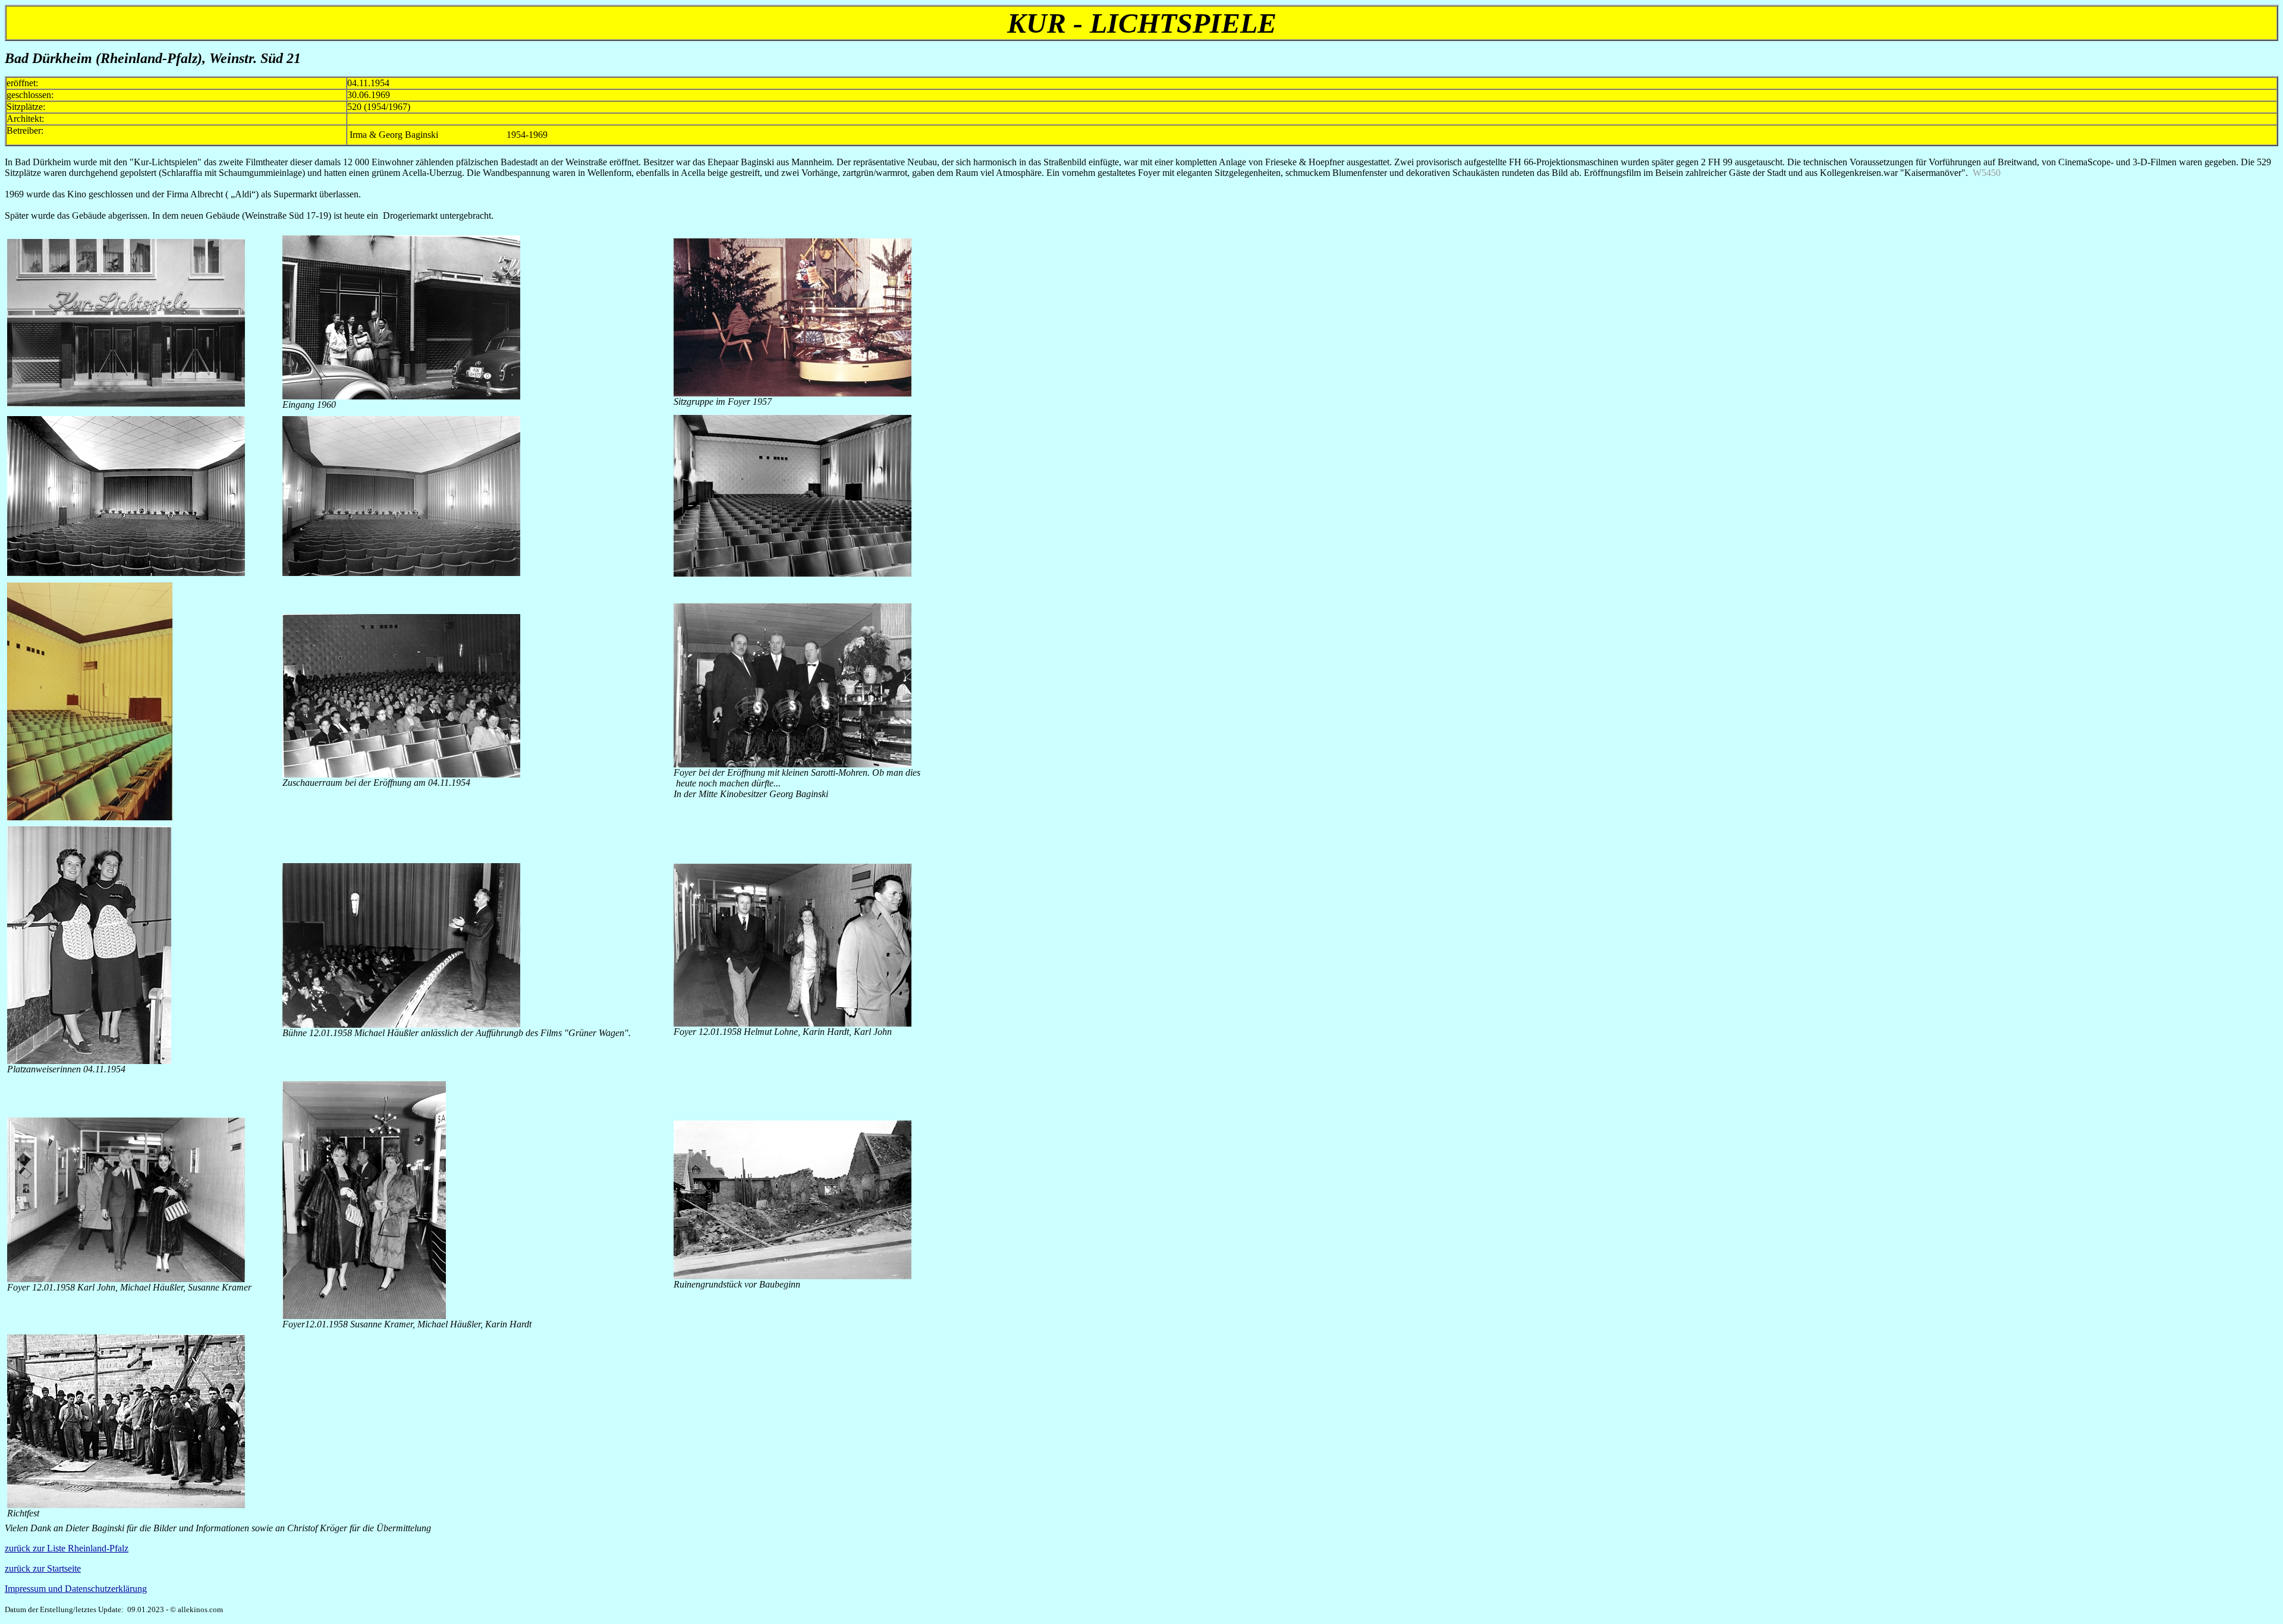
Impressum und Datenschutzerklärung (76, 1589)
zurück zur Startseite (43, 1568)
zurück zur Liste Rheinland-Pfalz (67, 1548)
